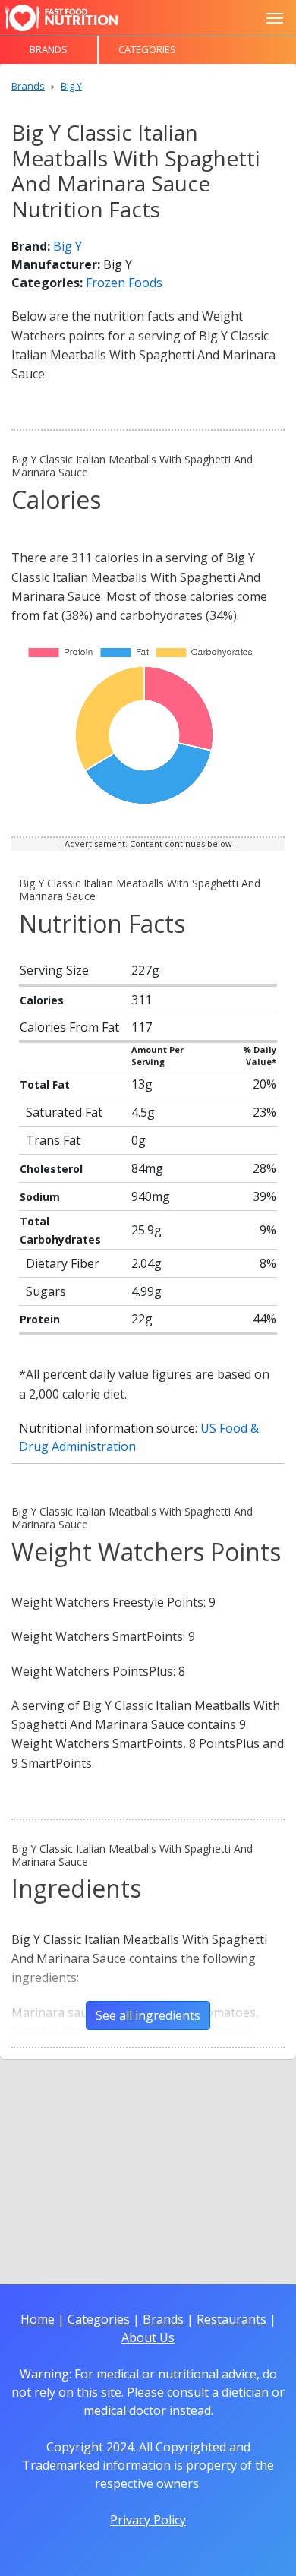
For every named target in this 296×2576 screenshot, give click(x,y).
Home (38, 2319)
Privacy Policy (148, 2520)
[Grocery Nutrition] (61, 18)
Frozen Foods (124, 283)
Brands (49, 49)
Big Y (68, 246)
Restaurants (231, 2319)
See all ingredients (148, 2015)
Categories (147, 49)
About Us (148, 2337)
